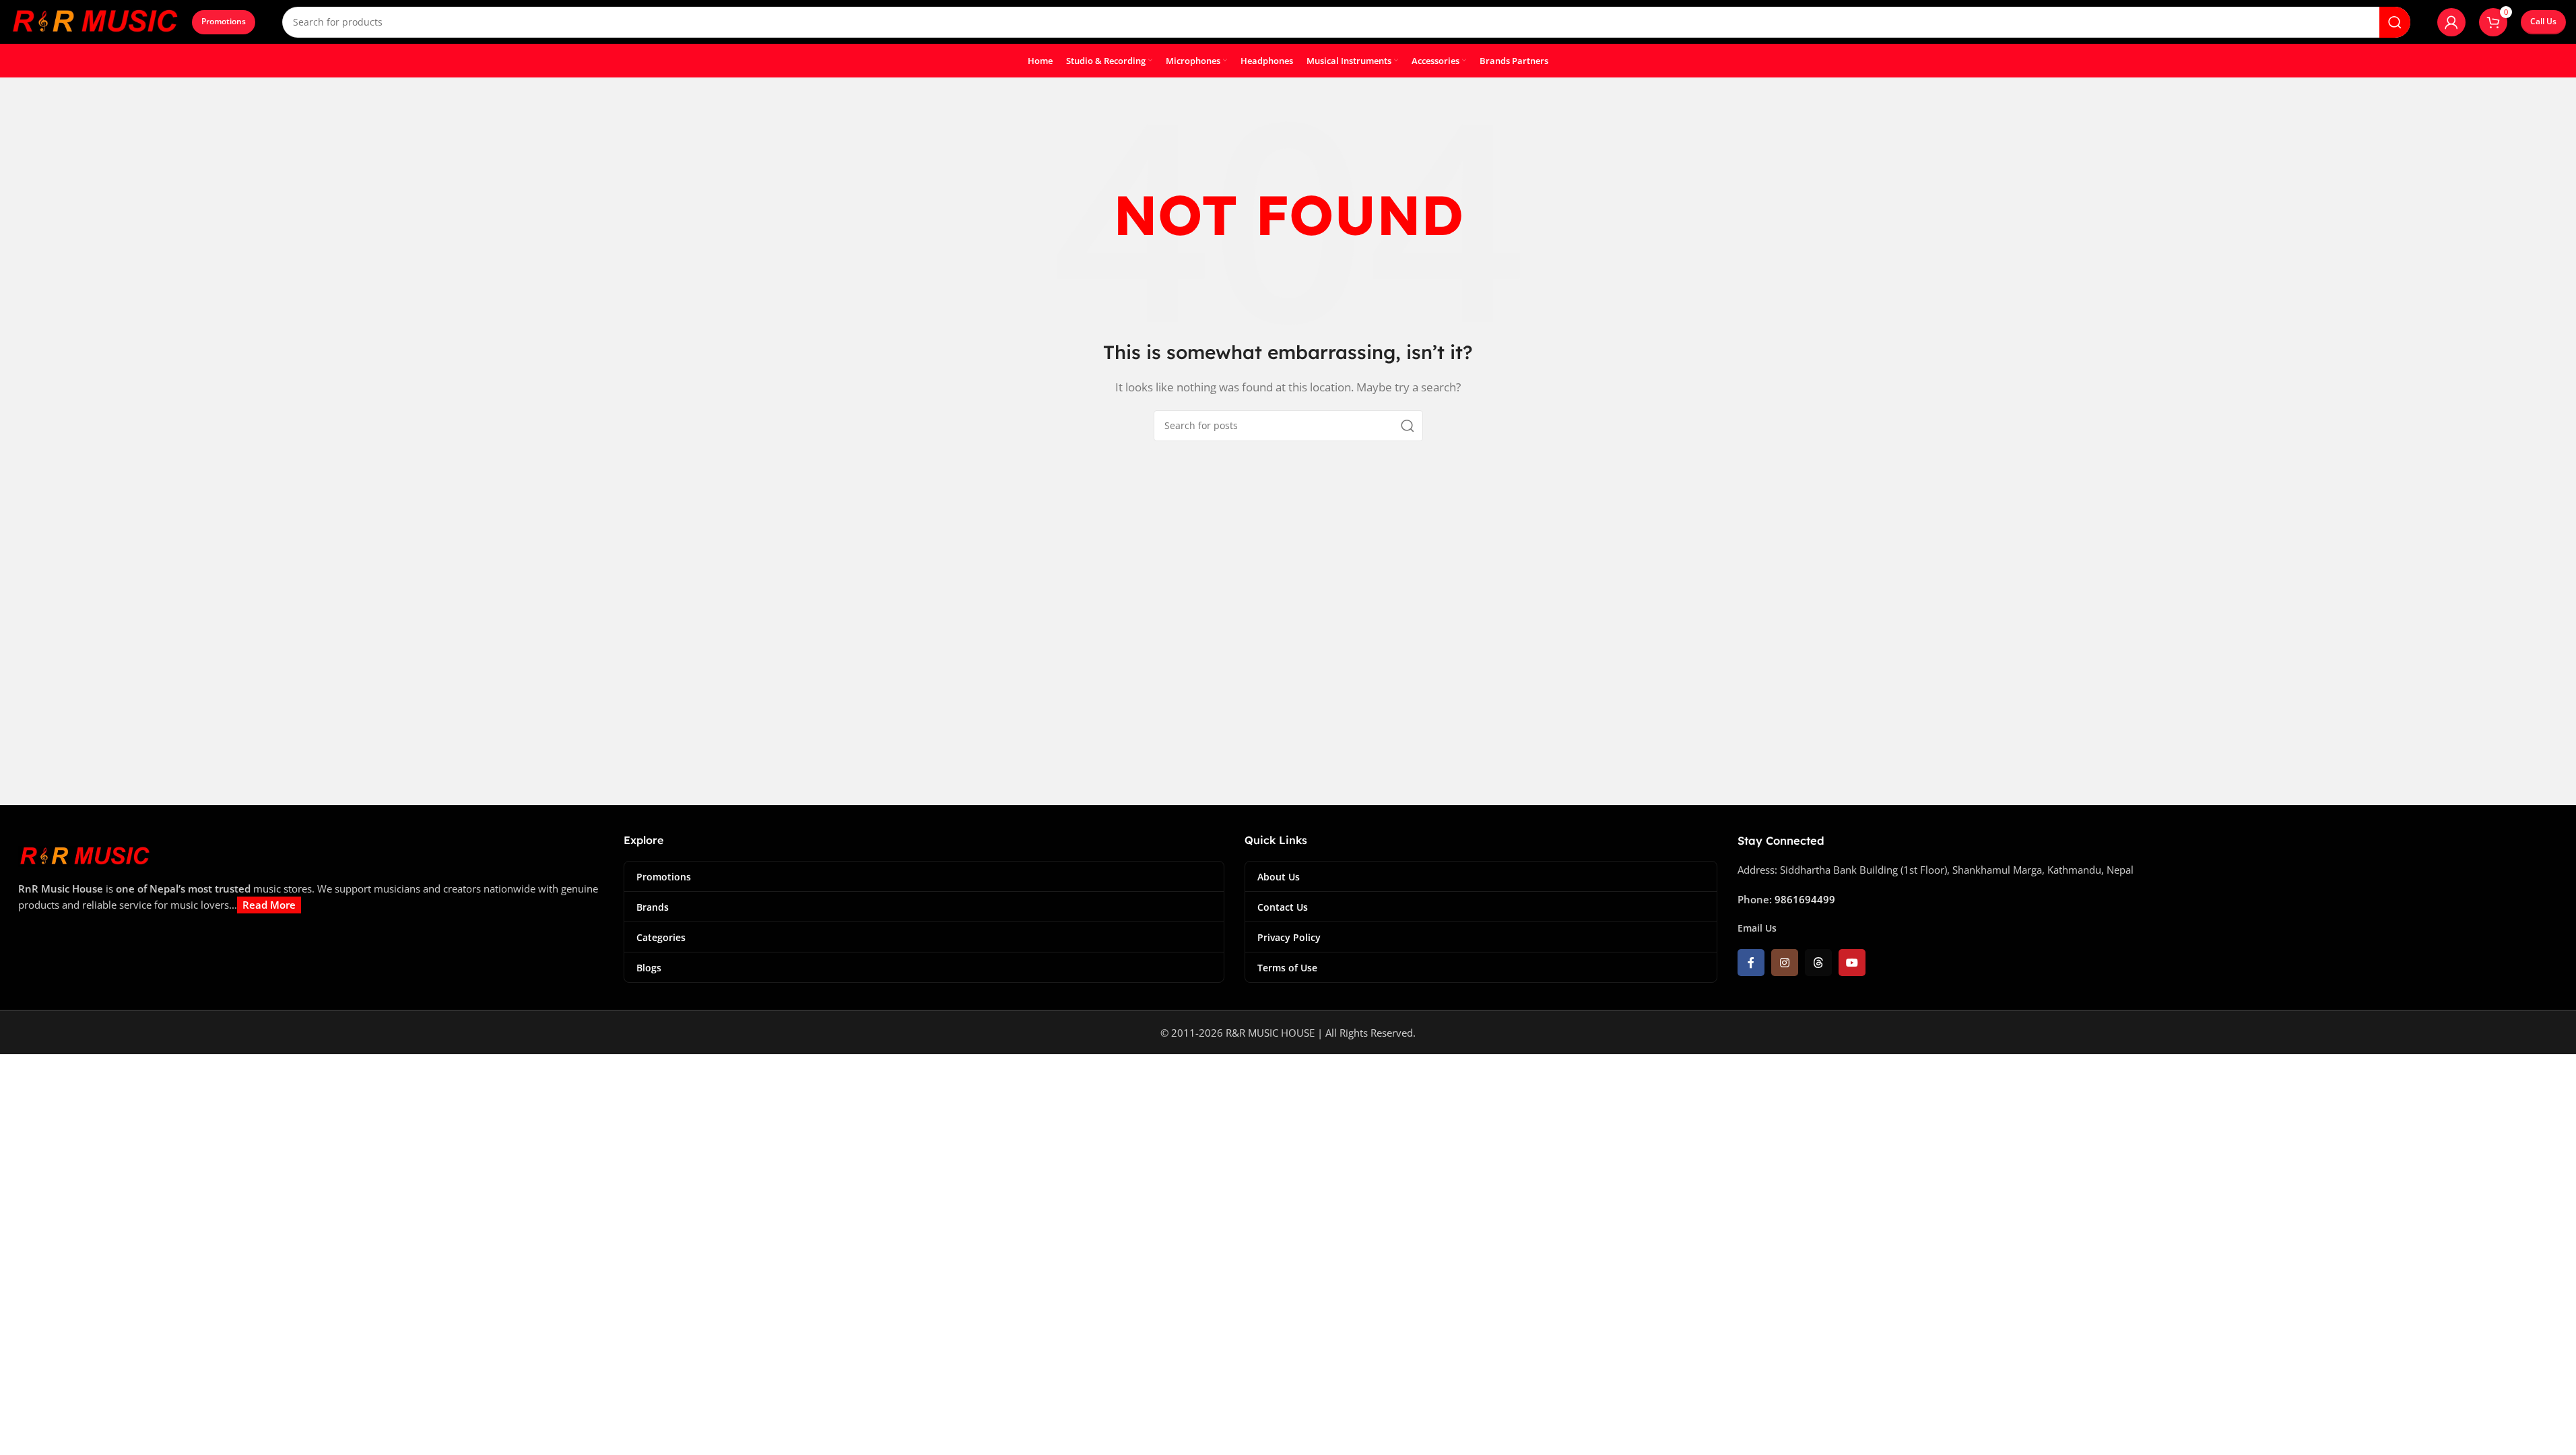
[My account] (2451, 22)
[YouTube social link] (1852, 963)
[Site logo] (94, 21)
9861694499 (1805, 899)
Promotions (224, 21)
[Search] (2395, 22)
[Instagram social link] (1785, 963)
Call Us (2543, 21)
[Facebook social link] (1751, 963)
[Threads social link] (1818, 963)
